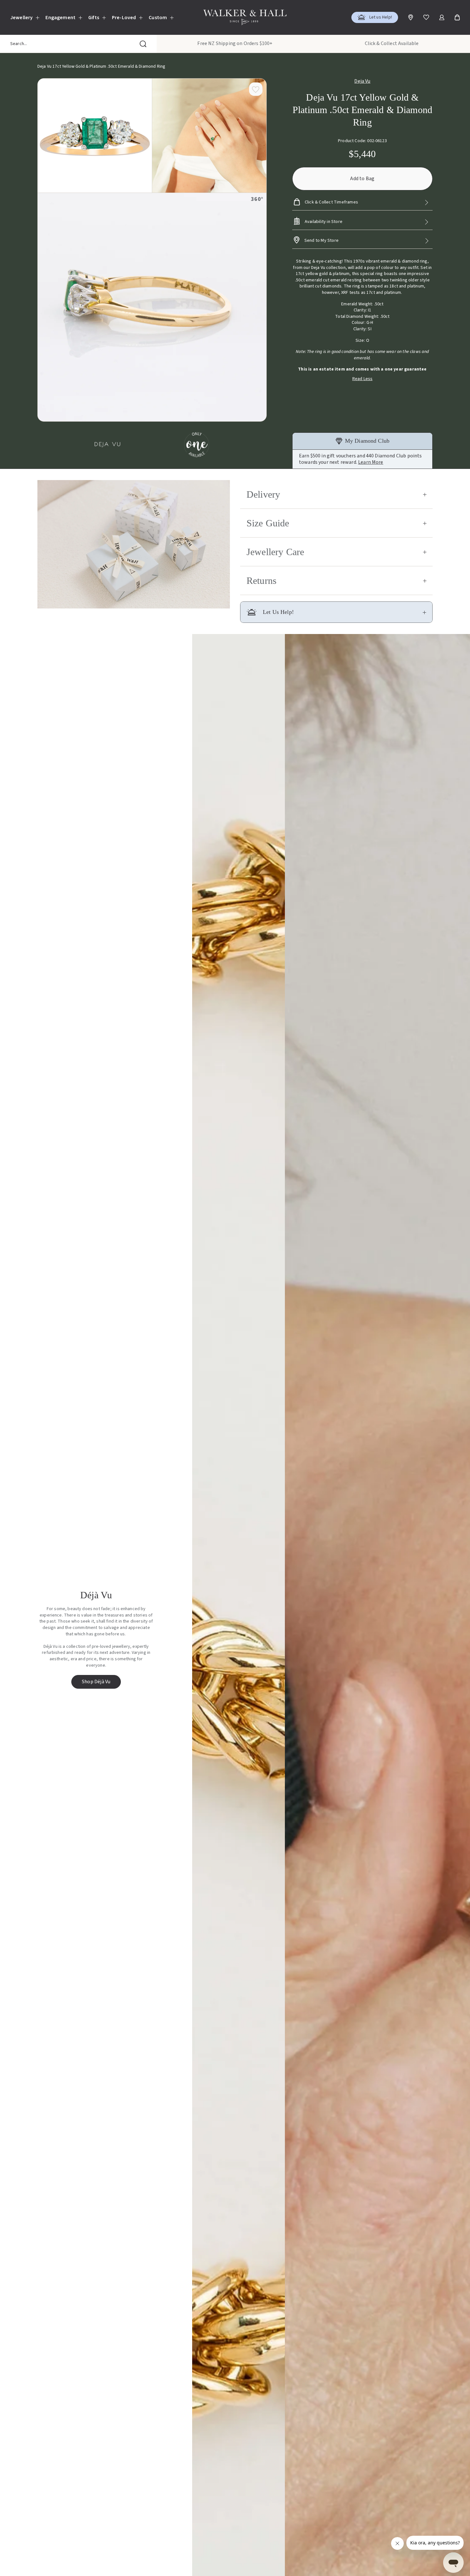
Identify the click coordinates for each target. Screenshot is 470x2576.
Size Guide (268, 523)
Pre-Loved (124, 18)
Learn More (371, 462)
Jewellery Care (275, 552)
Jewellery (21, 18)
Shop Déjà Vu (96, 1682)
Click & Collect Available (392, 43)
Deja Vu (362, 81)
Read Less (362, 379)
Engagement (60, 18)
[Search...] (143, 44)
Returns (262, 581)
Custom (158, 18)
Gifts (94, 18)
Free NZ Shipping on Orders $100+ (235, 43)
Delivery (263, 494)
